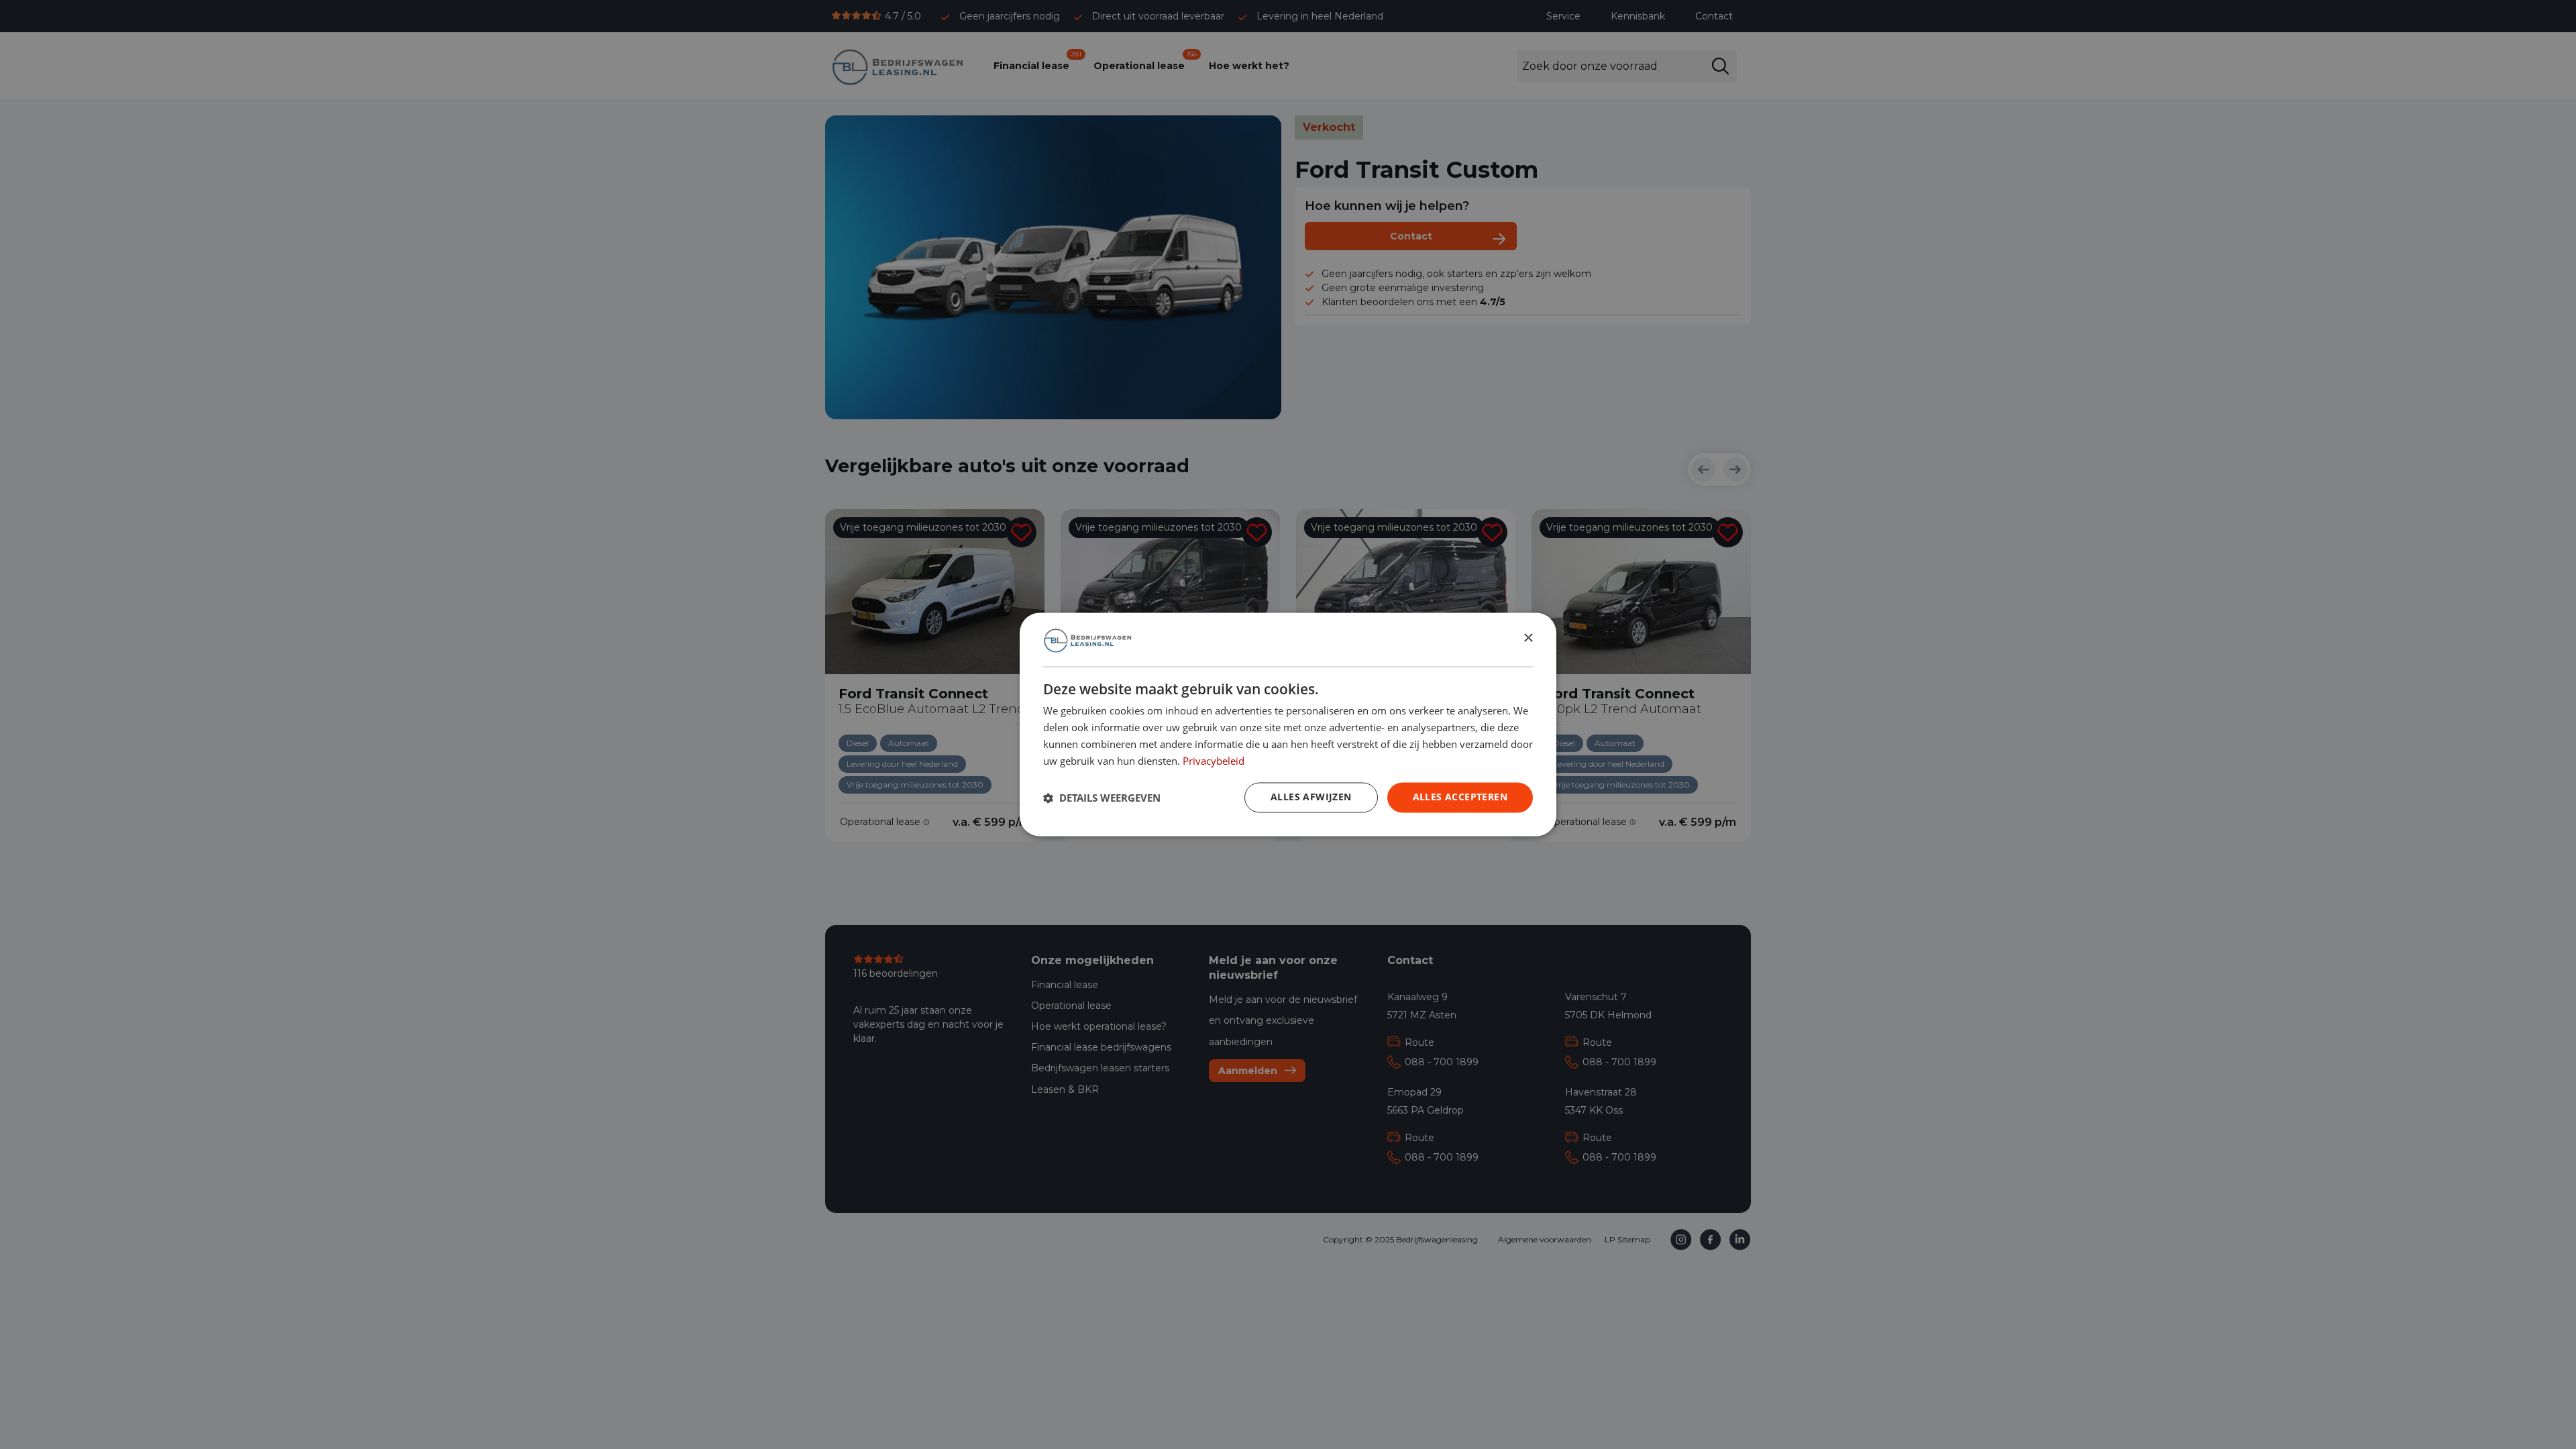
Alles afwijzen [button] (1311, 797)
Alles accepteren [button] (1460, 797)
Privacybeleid (1214, 761)
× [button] (1528, 639)
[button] (1102, 798)
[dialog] (1288, 724)
